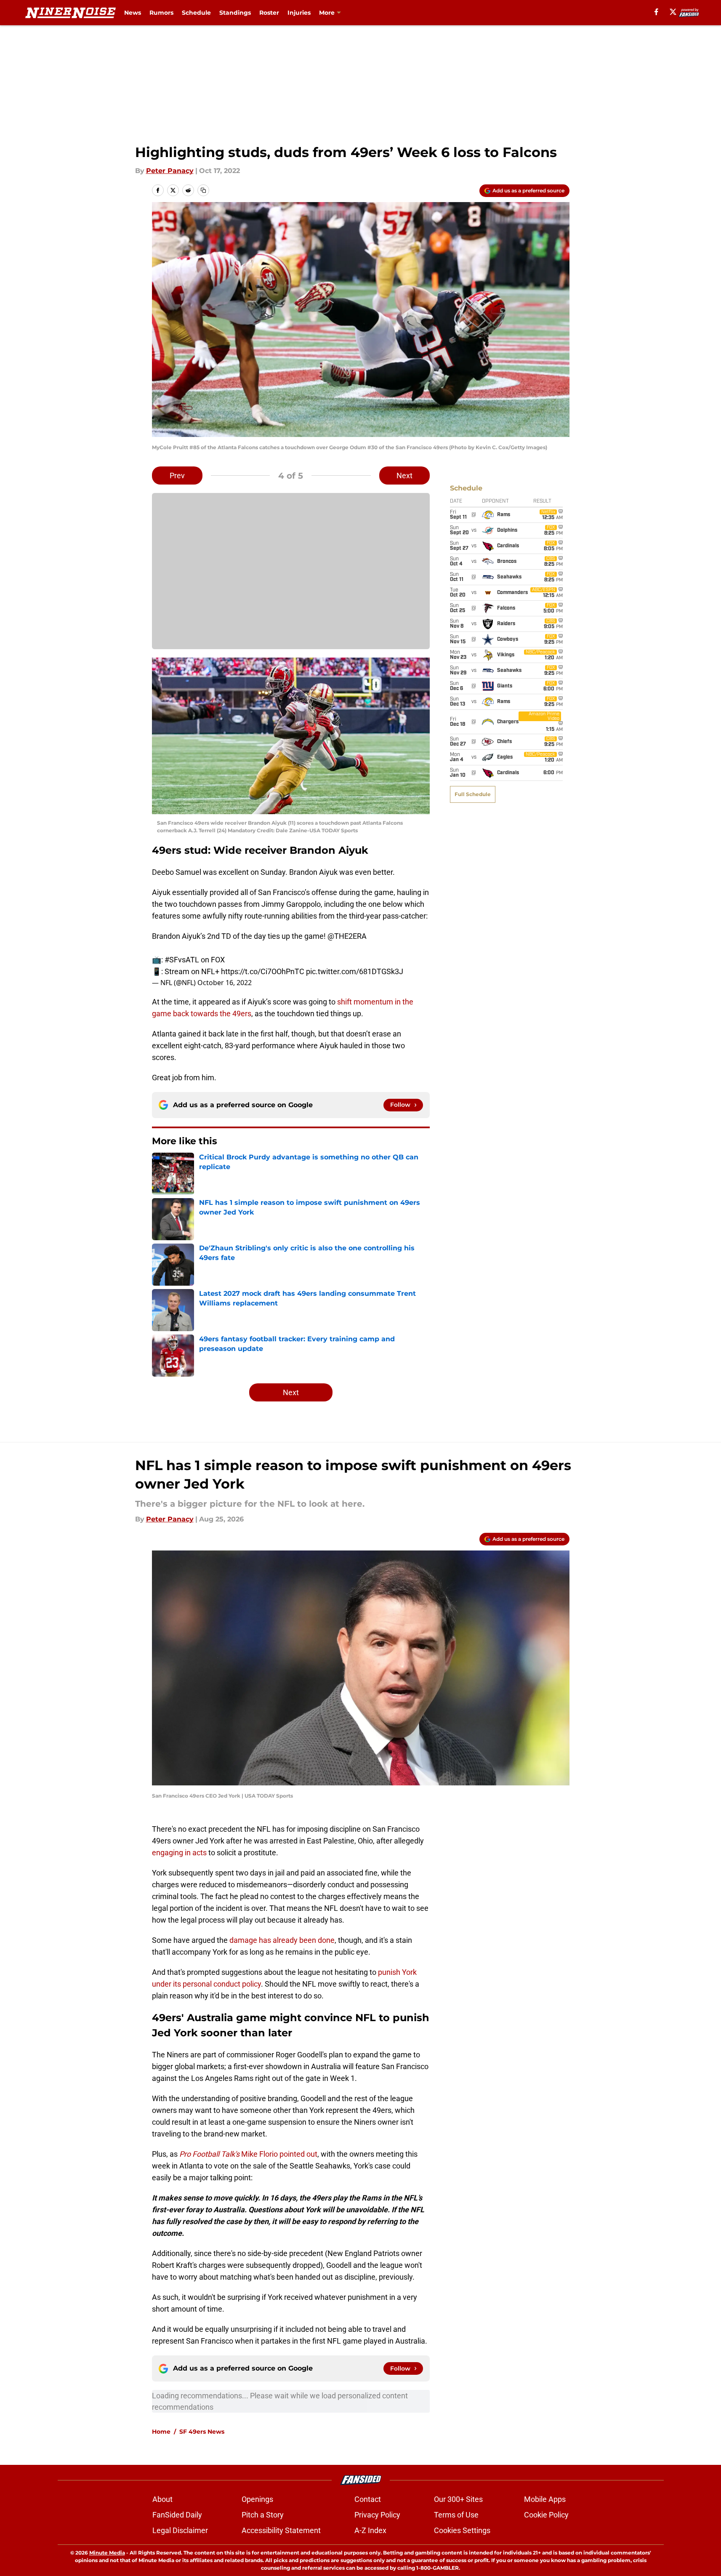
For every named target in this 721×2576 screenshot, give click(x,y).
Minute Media (107, 2553)
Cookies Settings (462, 2530)
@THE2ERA (347, 936)
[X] (673, 12)
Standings (235, 13)
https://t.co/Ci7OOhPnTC (263, 971)
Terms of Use (456, 2515)
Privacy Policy (377, 2515)
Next (404, 476)
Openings (257, 2499)
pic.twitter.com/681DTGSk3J (355, 971)
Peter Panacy (170, 171)
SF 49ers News (202, 2432)
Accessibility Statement (281, 2530)
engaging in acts (179, 1853)
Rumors (161, 13)
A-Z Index (370, 2530)
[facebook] (656, 12)
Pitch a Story (263, 2515)
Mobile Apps (545, 2499)
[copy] (203, 190)
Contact (368, 2499)
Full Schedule (473, 794)
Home (161, 2432)
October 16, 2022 (225, 983)
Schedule (196, 13)
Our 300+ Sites (458, 2499)
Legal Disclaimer (180, 2530)
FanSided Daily (177, 2515)
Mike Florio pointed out (248, 2154)
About (162, 2499)
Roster (269, 13)
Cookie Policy (546, 2515)
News (133, 13)
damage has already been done (282, 1940)
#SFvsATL (182, 960)
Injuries (299, 13)
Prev (177, 476)
